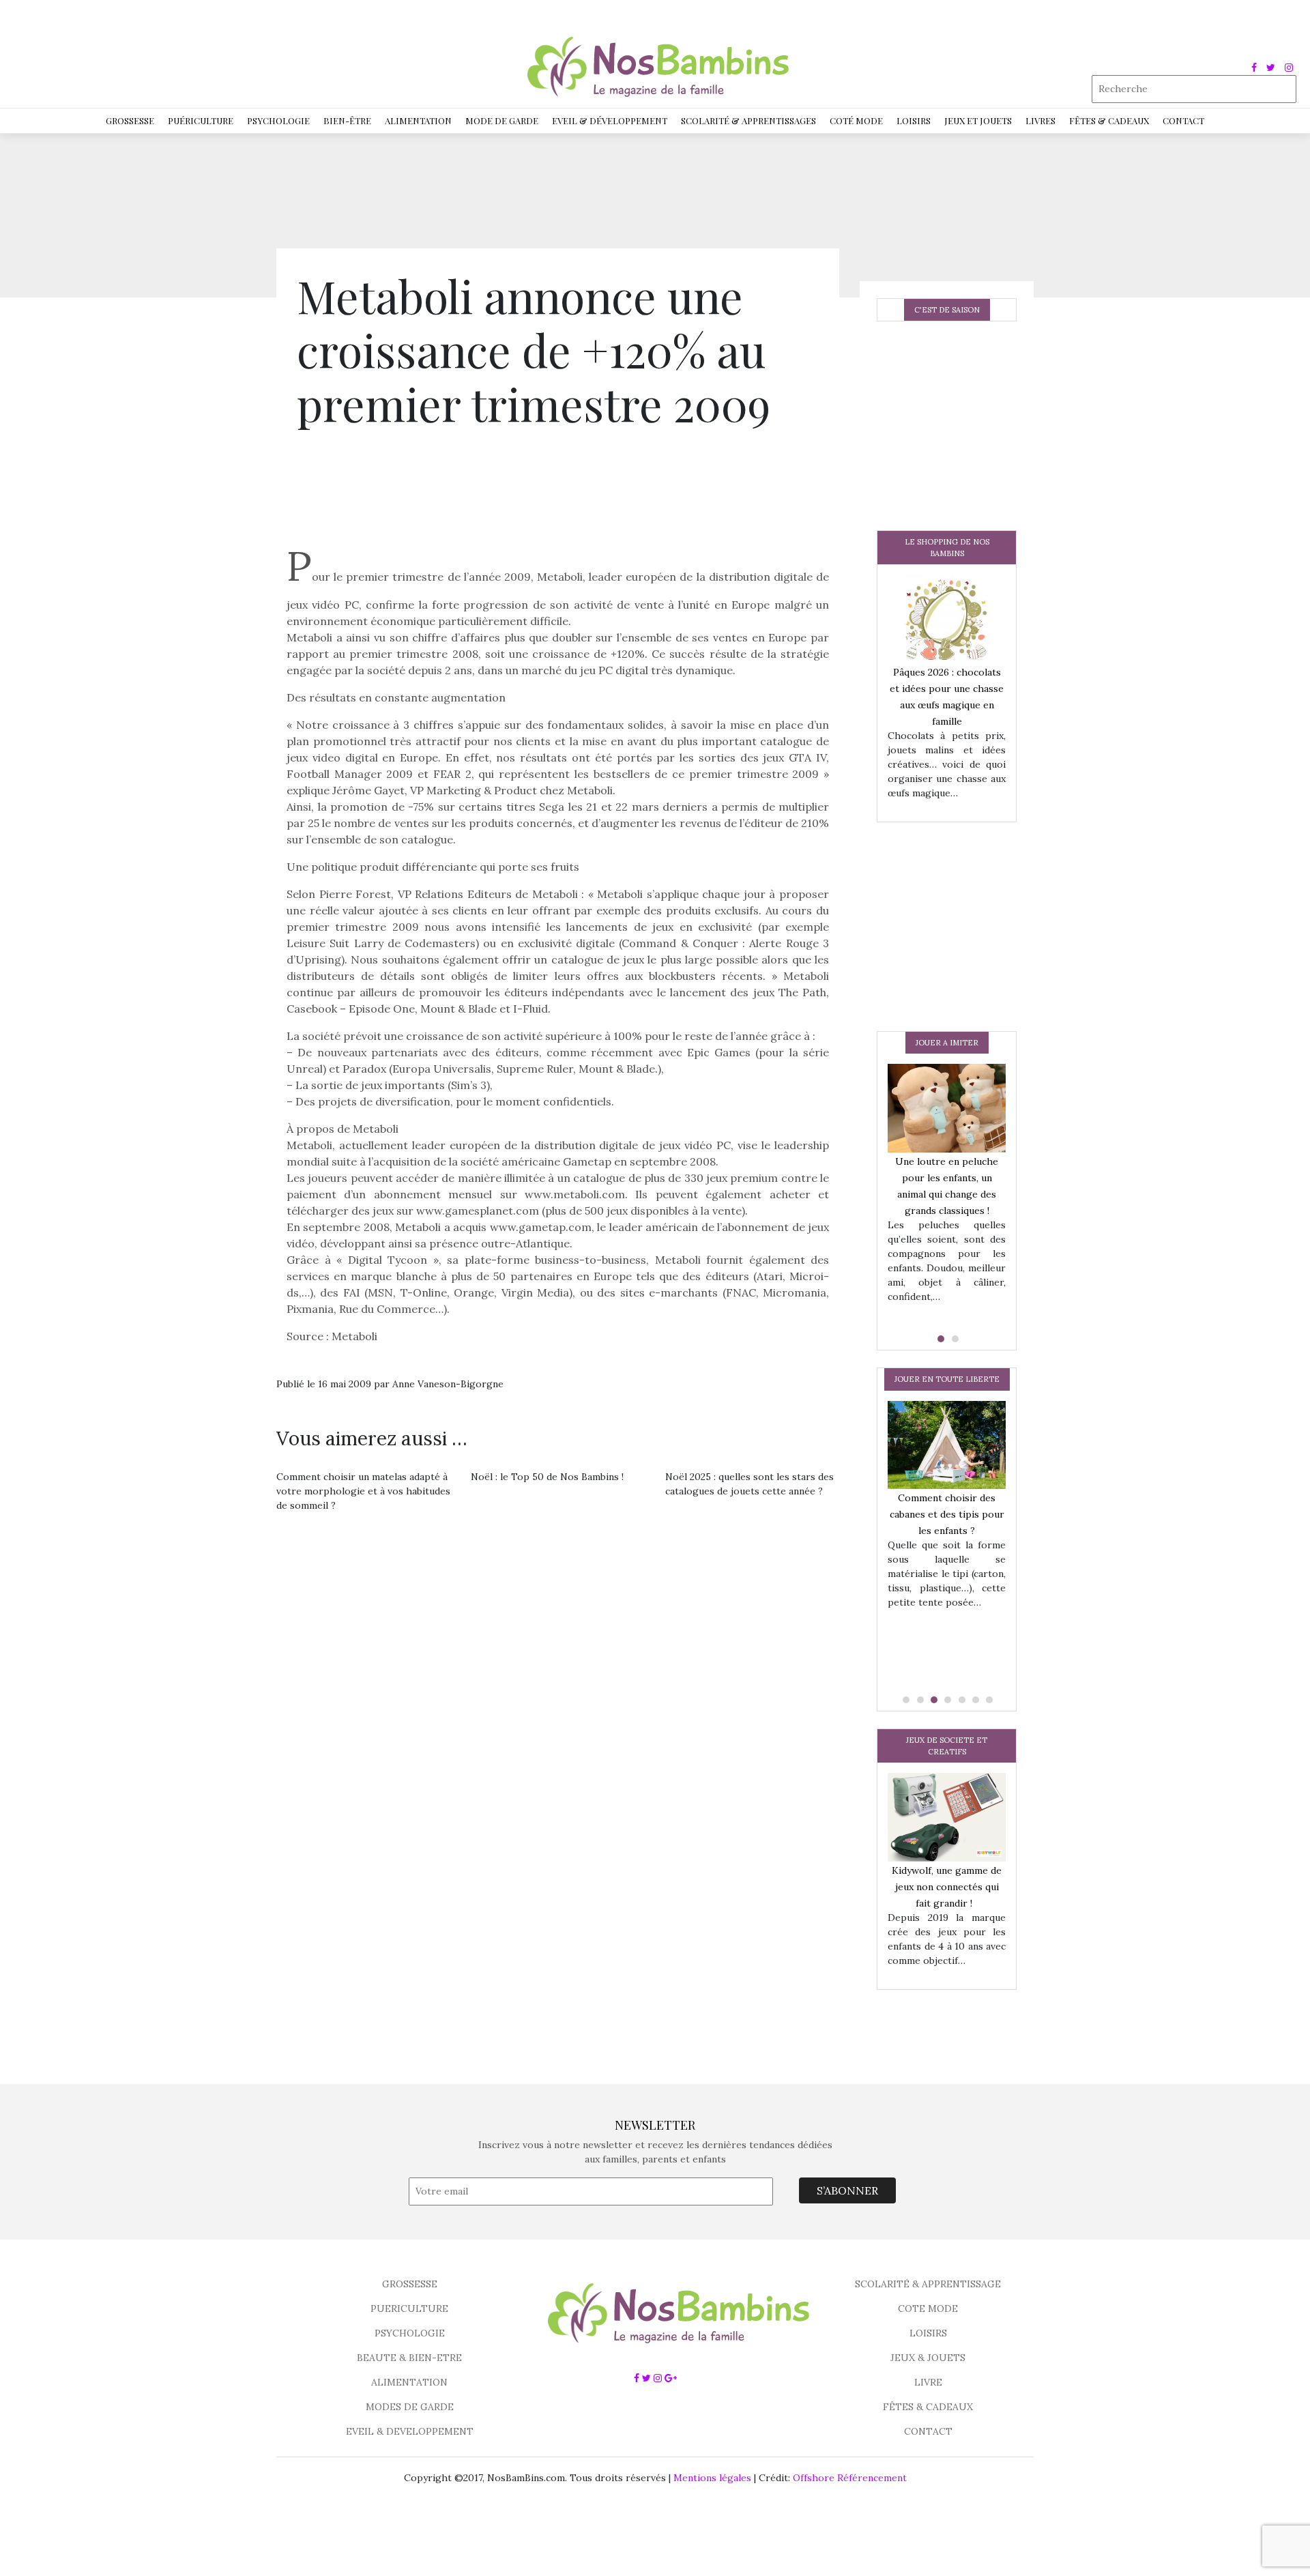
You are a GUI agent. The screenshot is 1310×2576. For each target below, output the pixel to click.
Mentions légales (712, 2478)
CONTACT (928, 2431)
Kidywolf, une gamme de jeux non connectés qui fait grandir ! (947, 1887)
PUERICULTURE (409, 2309)
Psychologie (278, 120)
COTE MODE (928, 2309)
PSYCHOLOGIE (410, 2333)
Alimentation (418, 120)
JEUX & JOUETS (928, 2358)
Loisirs (914, 120)
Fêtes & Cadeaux (1109, 120)
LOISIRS (928, 2333)
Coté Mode (856, 120)
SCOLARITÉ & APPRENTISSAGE (928, 2284)
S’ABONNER (847, 2190)
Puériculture (201, 120)
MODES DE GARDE (410, 2407)
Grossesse (130, 120)
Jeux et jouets (978, 120)
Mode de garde (502, 120)
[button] (940, 1339)
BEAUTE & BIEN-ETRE (409, 2358)
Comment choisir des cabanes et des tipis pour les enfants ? (947, 1514)
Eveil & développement (610, 120)
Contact (1183, 120)
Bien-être (347, 120)
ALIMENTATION (409, 2382)
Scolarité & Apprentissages (748, 120)
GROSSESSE (410, 2284)
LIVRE (928, 2382)
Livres (1040, 120)
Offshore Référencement (850, 2478)
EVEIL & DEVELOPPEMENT (410, 2431)
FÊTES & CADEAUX (928, 2407)
